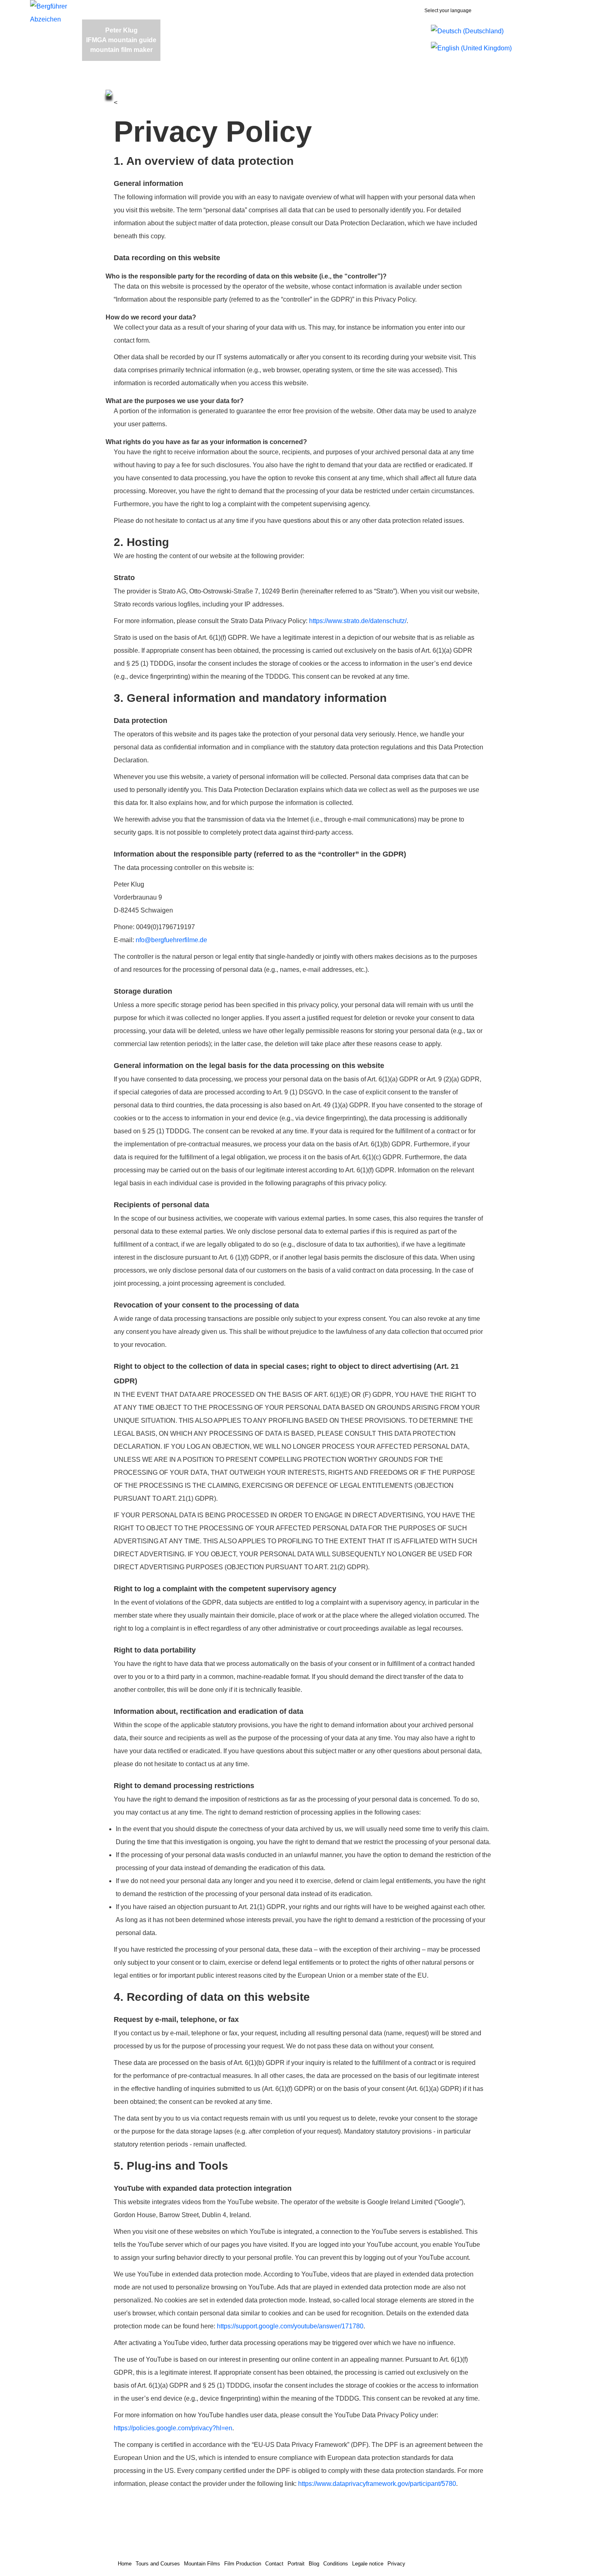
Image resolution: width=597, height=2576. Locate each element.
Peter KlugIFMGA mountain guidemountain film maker (121, 40)
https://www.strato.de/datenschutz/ (358, 621)
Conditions (336, 2564)
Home (125, 2564)
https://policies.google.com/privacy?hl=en (173, 2428)
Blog (314, 2564)
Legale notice (368, 2564)
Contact (274, 2564)
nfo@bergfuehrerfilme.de (171, 940)
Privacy (396, 2564)
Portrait (296, 2564)
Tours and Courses (158, 2564)
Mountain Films (202, 2564)
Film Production (243, 2564)
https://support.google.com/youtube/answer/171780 (290, 2326)
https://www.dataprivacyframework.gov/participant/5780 (377, 2484)
